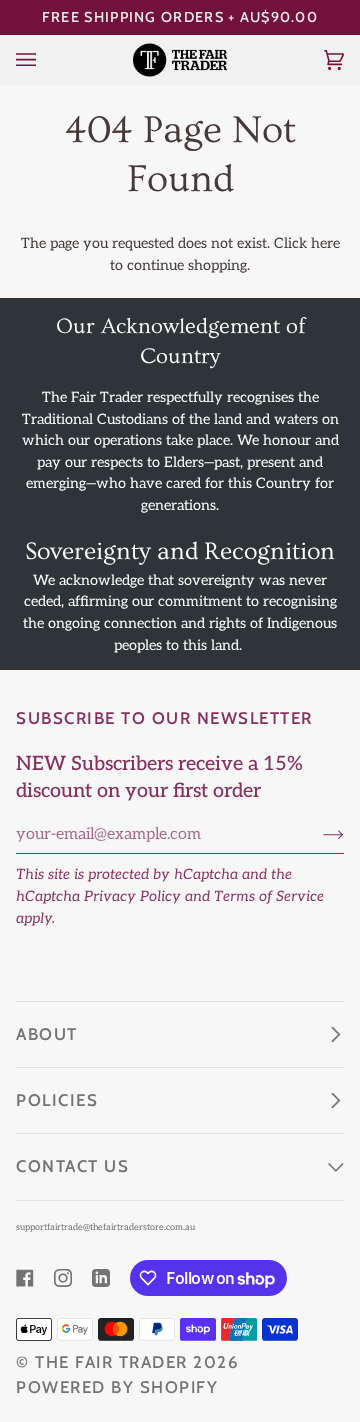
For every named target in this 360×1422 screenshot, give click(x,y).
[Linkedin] (101, 1278)
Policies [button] (57, 1100)
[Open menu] (46, 59)
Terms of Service (269, 896)
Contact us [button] (72, 1166)
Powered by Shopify (117, 1387)
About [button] (47, 1034)
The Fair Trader (111, 1362)
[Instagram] (63, 1278)
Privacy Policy (132, 896)
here (325, 243)
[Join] (317, 835)
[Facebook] (25, 1278)
